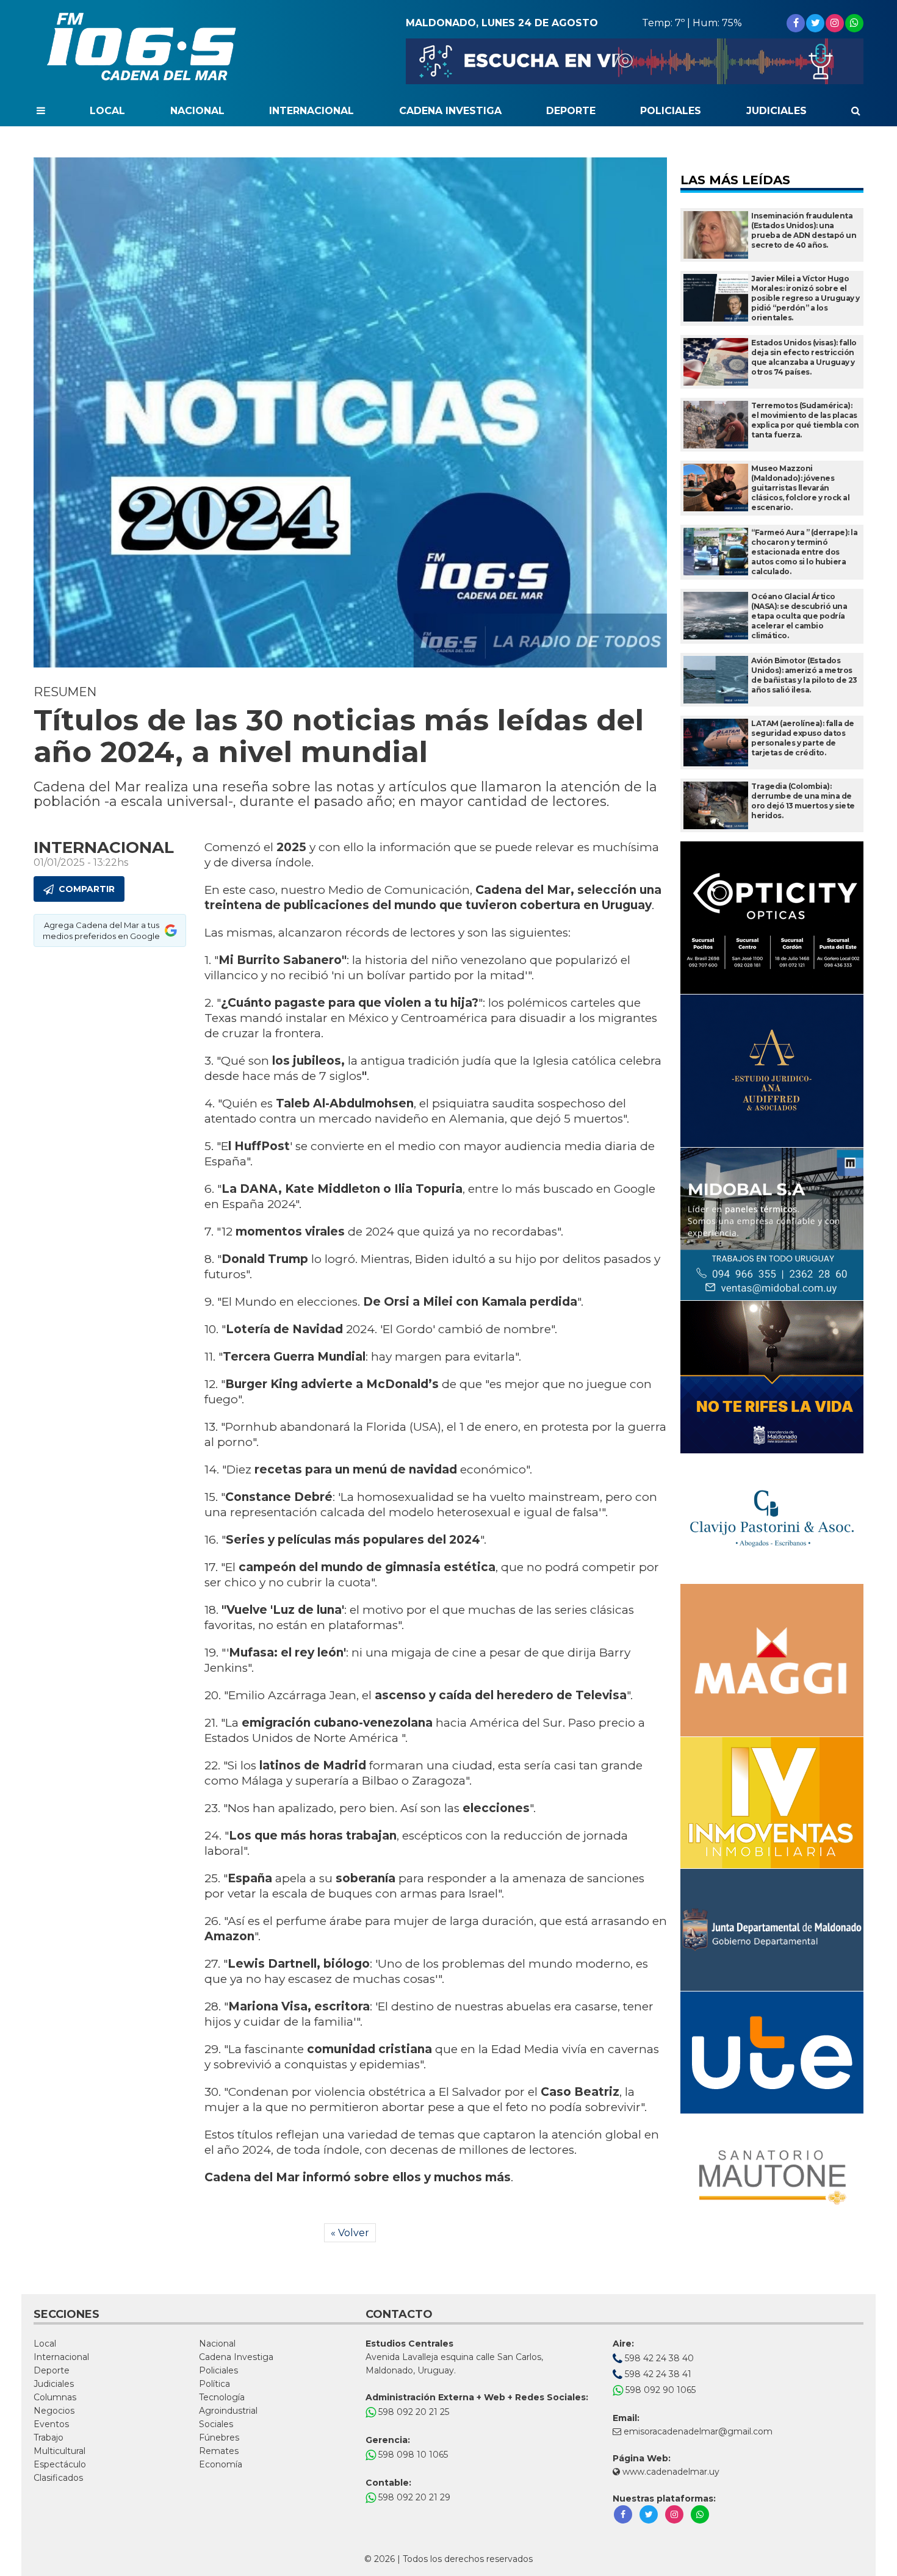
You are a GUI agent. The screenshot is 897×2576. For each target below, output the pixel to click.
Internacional (312, 111)
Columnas (55, 2397)
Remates (219, 2451)
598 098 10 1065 (412, 2455)
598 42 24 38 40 (658, 2358)
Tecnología (222, 2397)
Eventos (51, 2424)
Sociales (216, 2424)
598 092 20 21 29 (413, 2497)
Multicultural (59, 2451)
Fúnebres (219, 2437)
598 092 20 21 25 (412, 2412)
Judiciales (776, 111)
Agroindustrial (228, 2411)
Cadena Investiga (450, 111)
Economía (221, 2464)
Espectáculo (60, 2464)
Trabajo (49, 2437)
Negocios (54, 2411)
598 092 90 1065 (659, 2390)
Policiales (671, 111)
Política (214, 2384)
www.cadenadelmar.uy (670, 2472)
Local (107, 111)
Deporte (571, 111)
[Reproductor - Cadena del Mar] (635, 61)
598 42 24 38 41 (657, 2374)
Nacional (197, 111)
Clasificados (58, 2478)
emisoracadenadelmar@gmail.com (698, 2431)
